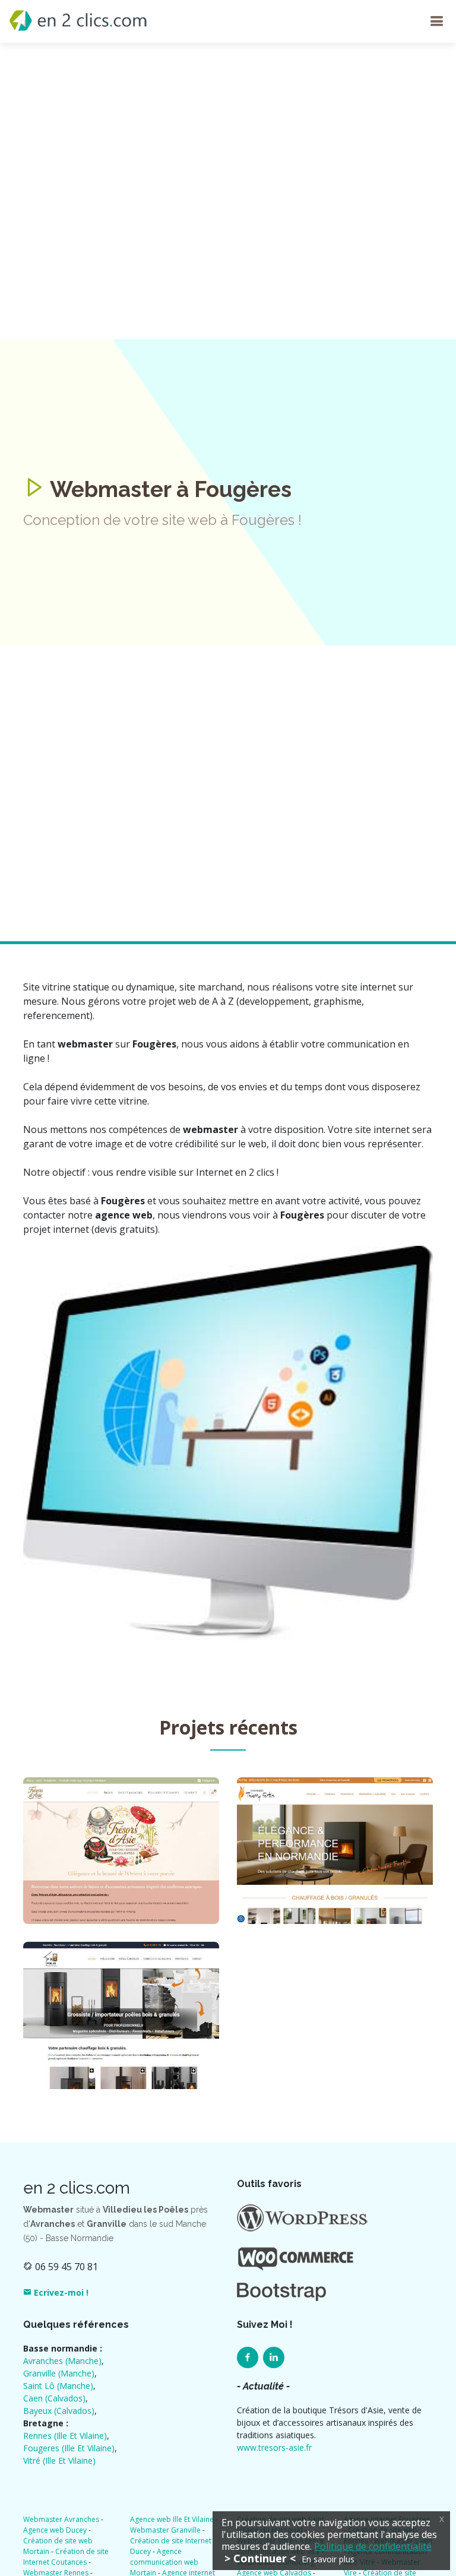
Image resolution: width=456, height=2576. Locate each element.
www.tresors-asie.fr (274, 2447)
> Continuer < (260, 2558)
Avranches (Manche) (62, 2361)
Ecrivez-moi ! (60, 2292)
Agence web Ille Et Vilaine (172, 2519)
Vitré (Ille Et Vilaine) (59, 2461)
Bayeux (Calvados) (59, 2411)
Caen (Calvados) (54, 2398)
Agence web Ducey (55, 2530)
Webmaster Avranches (61, 2519)
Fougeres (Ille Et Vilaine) (69, 2448)
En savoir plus (328, 2559)
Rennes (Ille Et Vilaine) (65, 2436)
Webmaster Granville (165, 2530)
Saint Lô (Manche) (58, 2386)
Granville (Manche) (59, 2373)
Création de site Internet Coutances (66, 2557)
